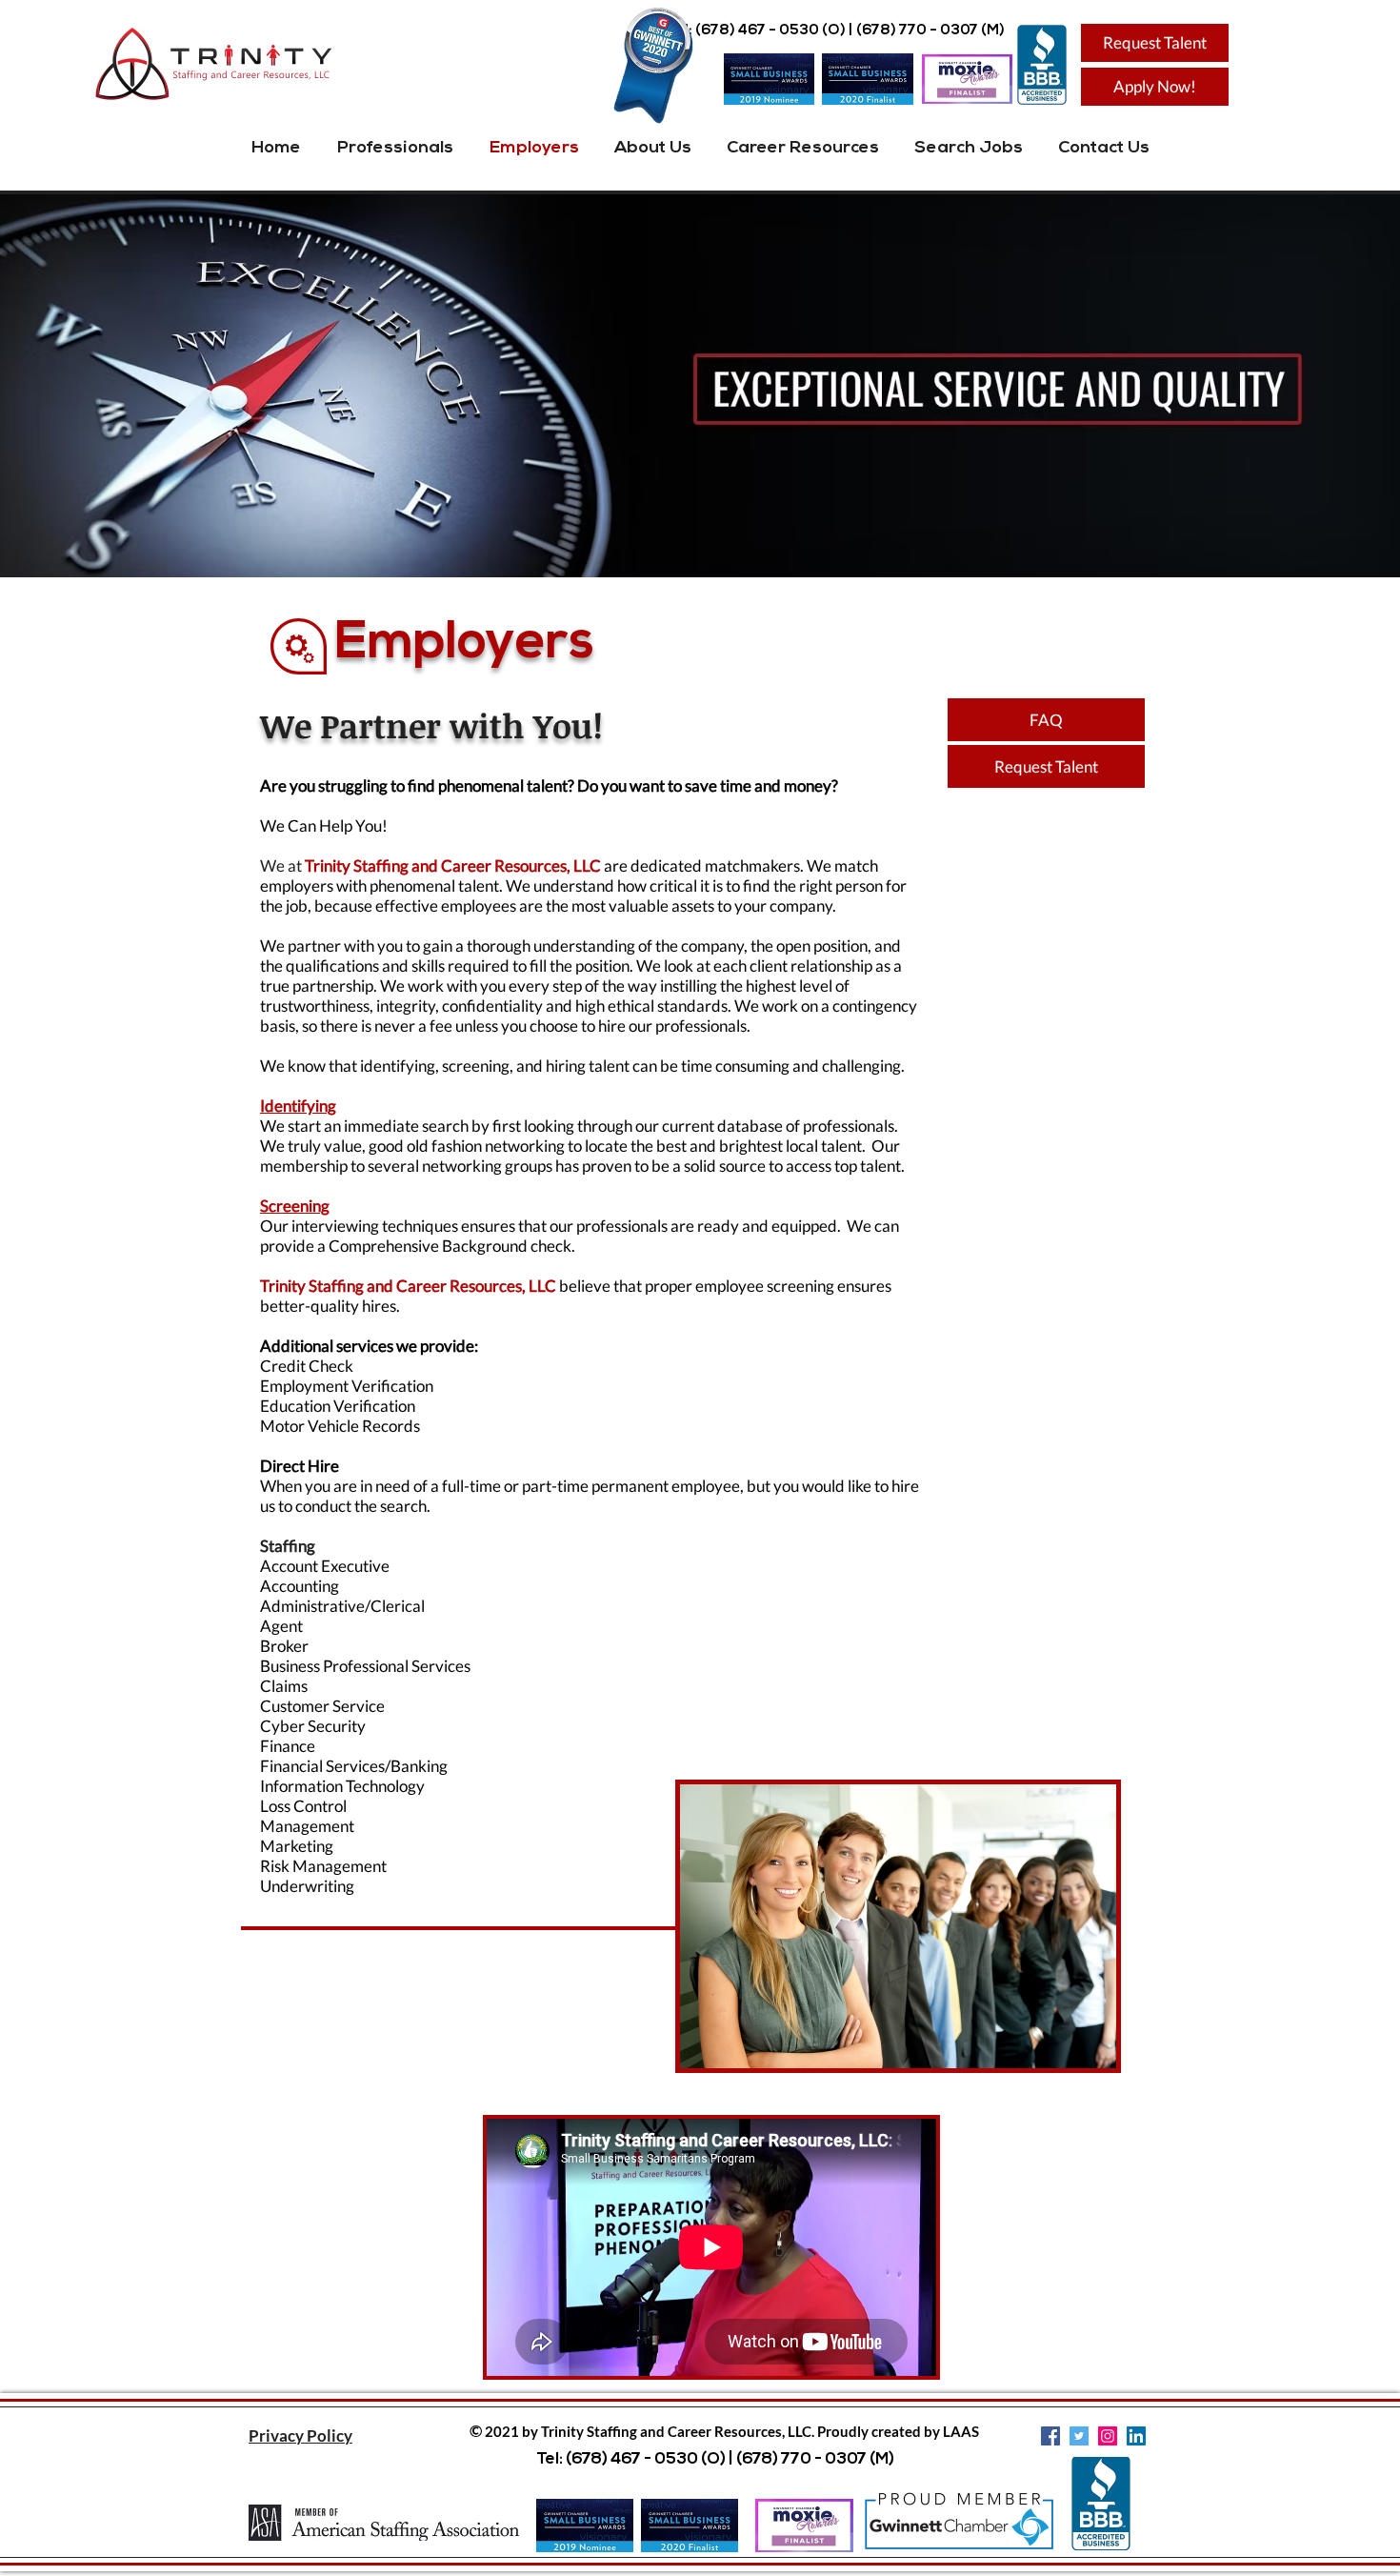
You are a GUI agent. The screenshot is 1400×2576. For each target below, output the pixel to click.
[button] (300, 2435)
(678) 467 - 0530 (757, 31)
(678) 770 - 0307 (917, 31)
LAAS (961, 2431)
